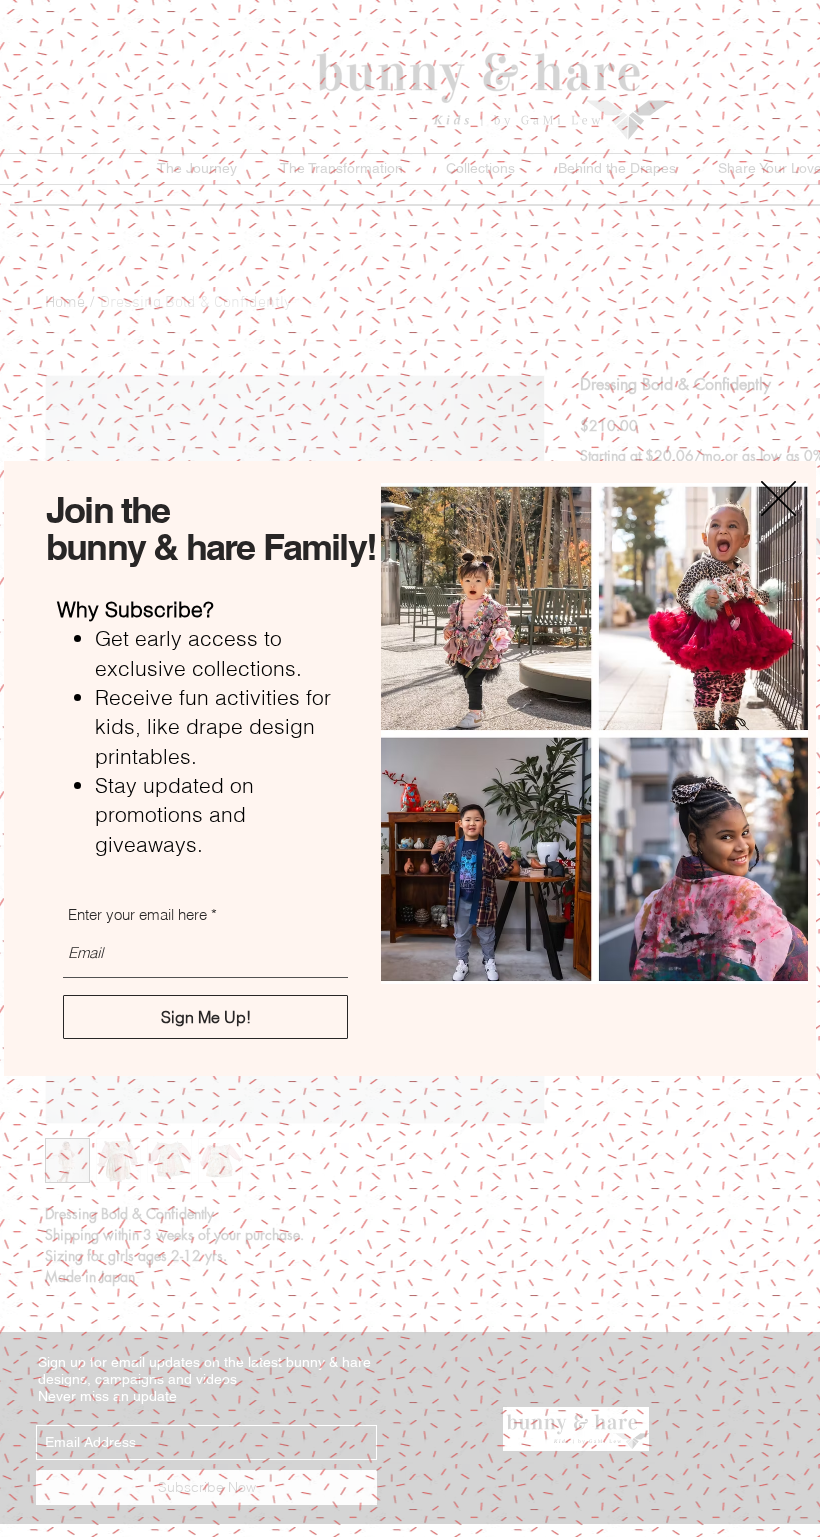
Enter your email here (137, 914)
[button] (778, 498)
